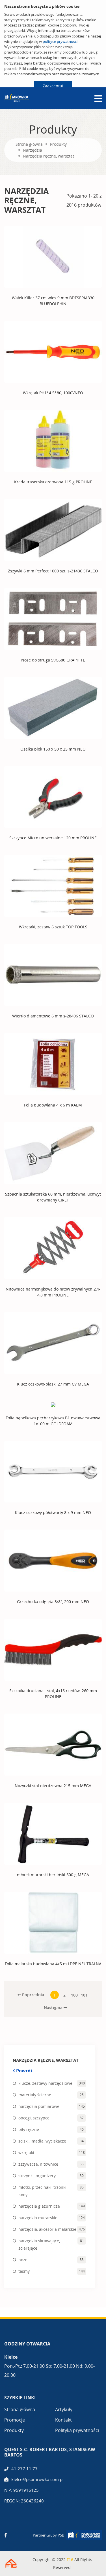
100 (74, 1995)
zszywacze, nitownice (38, 2164)
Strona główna (29, 144)
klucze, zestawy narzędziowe (45, 2083)
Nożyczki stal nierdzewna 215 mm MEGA (53, 1786)
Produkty (58, 144)
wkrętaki (26, 2153)
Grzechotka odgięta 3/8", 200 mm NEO (53, 1602)
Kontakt (63, 2420)
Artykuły (64, 2409)
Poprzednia (33, 1995)
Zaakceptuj (53, 86)
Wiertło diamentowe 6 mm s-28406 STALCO (53, 1016)
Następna (54, 2007)
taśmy (24, 2271)
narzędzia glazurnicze (39, 2206)
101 (84, 1995)
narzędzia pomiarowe (39, 2106)
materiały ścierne (35, 2095)
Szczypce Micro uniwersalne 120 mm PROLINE (53, 838)
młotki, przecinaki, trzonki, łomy (43, 2191)
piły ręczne (29, 2129)
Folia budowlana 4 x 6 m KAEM (53, 1105)
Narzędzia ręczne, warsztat (48, 156)
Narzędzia (33, 150)
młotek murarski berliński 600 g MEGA (53, 1875)
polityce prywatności (60, 41)
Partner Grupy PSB (48, 2535)
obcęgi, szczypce (34, 2118)
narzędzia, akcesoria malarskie (47, 2229)
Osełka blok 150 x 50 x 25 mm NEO (53, 749)
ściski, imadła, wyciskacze (42, 2141)
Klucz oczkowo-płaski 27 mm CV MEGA (53, 1384)
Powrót (24, 2071)
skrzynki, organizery (37, 2176)
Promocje (15, 2420)
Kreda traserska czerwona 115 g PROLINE (53, 482)
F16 (70, 2560)
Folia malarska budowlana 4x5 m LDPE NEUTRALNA (53, 1964)
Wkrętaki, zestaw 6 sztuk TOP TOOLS (53, 927)
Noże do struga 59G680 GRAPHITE (53, 660)
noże (23, 2260)
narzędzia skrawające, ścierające (39, 2244)
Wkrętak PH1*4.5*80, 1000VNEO (53, 393)
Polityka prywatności (77, 2430)
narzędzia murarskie (38, 2218)
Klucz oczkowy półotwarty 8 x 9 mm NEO (53, 1512)
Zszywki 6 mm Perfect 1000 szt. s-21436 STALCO (53, 571)
